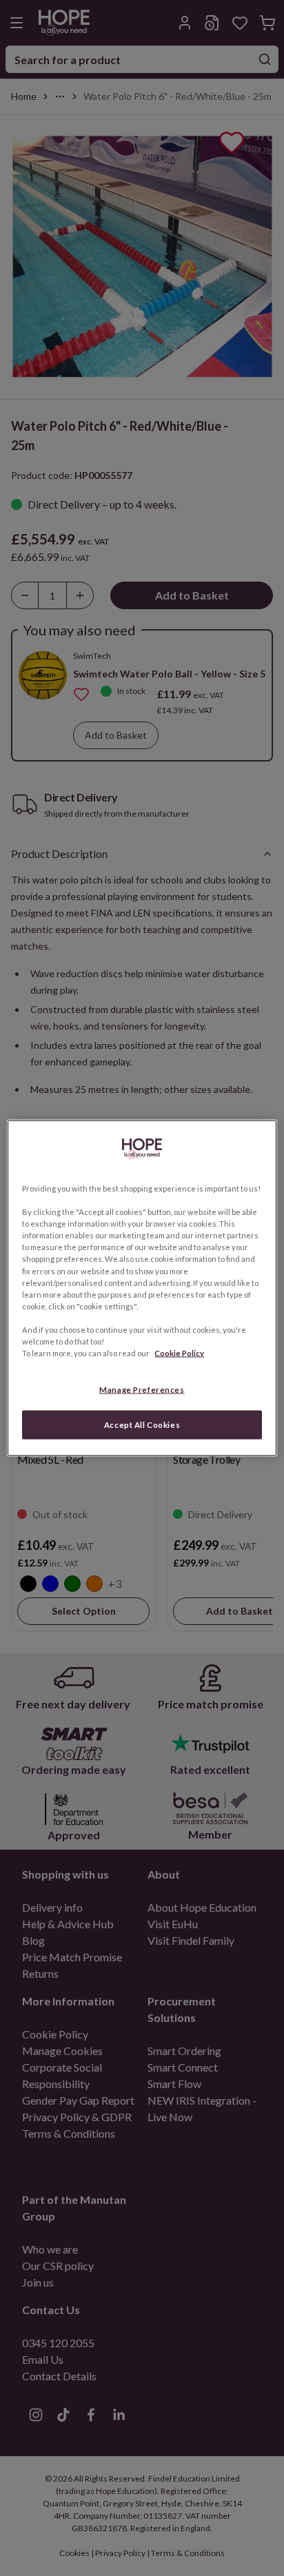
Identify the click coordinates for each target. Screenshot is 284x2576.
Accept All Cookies (142, 1425)
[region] (142, 1288)
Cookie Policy (179, 1353)
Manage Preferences (142, 1390)
